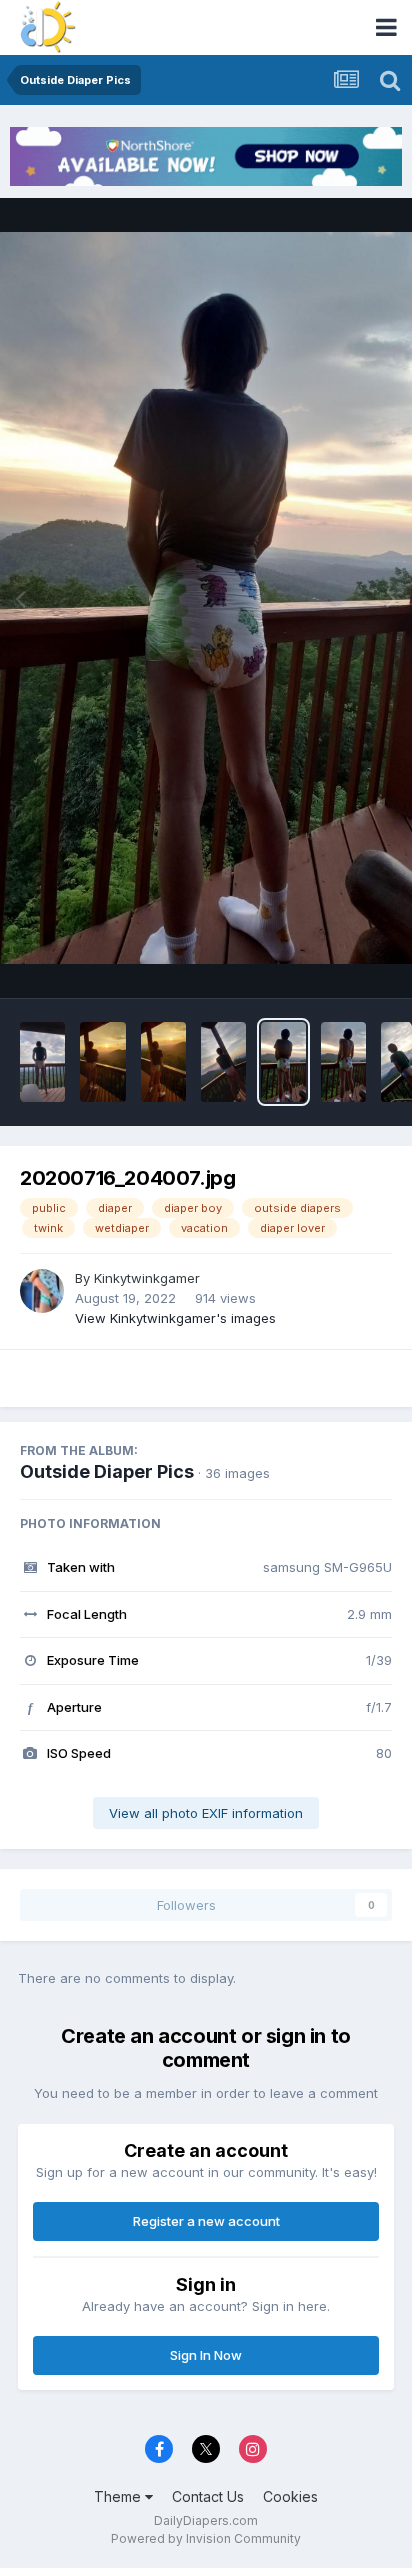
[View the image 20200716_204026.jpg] (343, 1062)
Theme (119, 2496)
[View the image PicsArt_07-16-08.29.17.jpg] (163, 1062)
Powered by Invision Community (206, 2538)
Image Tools (329, 962)
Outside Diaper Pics (107, 1471)
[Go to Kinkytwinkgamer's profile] (42, 1291)
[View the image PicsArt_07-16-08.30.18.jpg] (102, 1062)
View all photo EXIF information (206, 1813)
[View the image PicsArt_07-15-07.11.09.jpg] (42, 1062)
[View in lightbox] (206, 598)
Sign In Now (206, 2355)
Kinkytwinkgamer (147, 1278)
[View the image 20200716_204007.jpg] (283, 1062)
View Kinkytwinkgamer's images (175, 1318)
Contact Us (208, 2496)
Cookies (290, 2496)
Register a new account (206, 2221)
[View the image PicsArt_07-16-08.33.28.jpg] (223, 1062)
